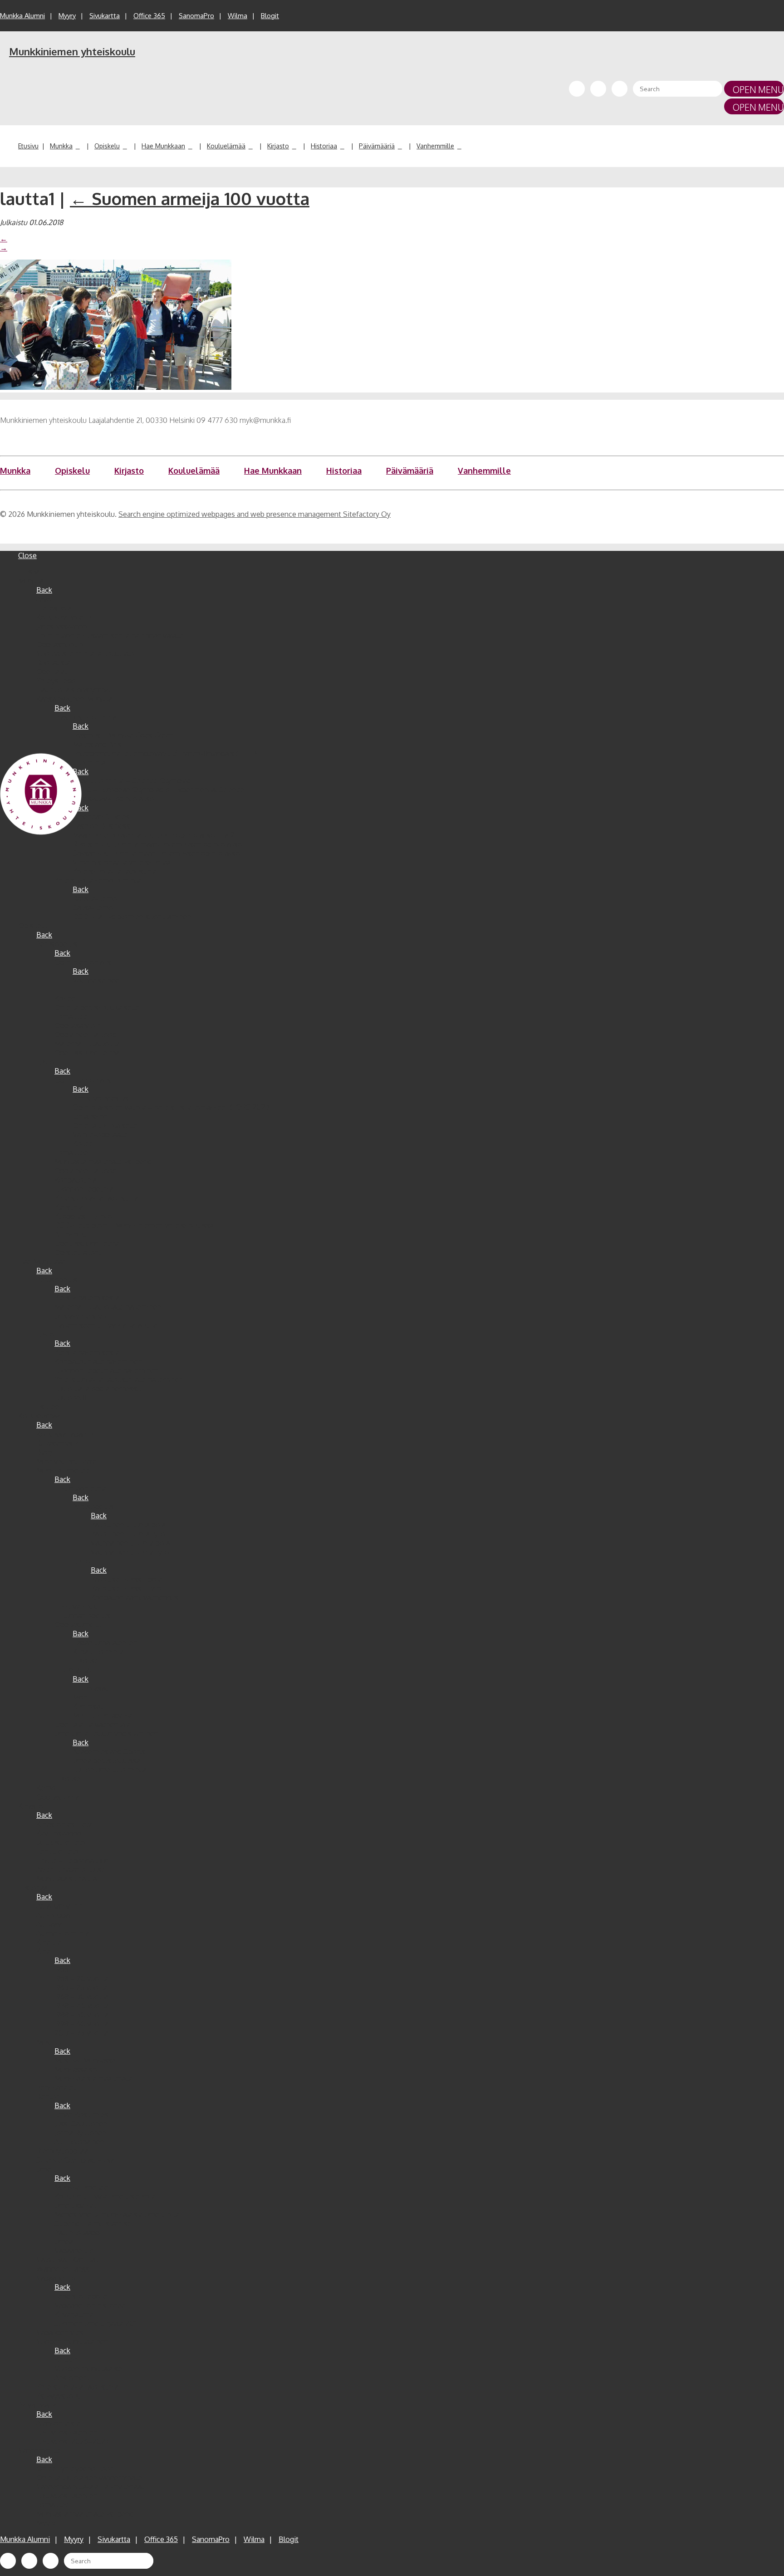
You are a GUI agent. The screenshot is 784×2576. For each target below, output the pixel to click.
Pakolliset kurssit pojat (128, 1579)
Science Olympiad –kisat (77, 2160)
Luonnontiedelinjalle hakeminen (107, 1370)
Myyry (67, 16)
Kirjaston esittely (64, 1824)
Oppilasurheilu (78, 1624)
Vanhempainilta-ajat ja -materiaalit (92, 2487)
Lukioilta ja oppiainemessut (99, 1389)
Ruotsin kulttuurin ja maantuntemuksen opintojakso (157, 844)
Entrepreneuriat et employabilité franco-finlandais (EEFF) (165, 753)
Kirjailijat (50, 1942)
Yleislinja (69, 1207)
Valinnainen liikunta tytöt (131, 1552)
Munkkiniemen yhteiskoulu (72, 51)
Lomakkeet (73, 1016)
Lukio (45, 1062)
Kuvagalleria (74, 2314)
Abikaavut (52, 1924)
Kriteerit (68, 2360)
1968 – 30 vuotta (81, 1997)
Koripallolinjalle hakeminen (98, 1361)
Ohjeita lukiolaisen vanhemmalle (89, 2478)
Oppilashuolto (60, 644)
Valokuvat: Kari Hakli (69, 2260)
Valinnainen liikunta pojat (132, 1543)
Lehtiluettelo (57, 1851)
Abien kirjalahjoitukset (72, 1869)
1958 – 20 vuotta (81, 1978)
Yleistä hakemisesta (87, 1298)
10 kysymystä (58, 1443)
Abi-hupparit (56, 1915)
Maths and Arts (97, 744)
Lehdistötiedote (81, 2296)
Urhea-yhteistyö (81, 1316)
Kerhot (47, 1788)
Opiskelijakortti (79, 1252)
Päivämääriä (377, 146)
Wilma (238, 16)
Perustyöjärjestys (101, 1098)
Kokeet (66, 998)
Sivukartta (105, 16)
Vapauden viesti (62, 2332)
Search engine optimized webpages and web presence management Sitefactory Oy (255, 514)
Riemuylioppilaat (64, 2151)
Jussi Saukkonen (81, 2124)
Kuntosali (88, 1706)
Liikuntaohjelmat (82, 1488)
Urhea (64, 2242)
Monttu (85, 1697)
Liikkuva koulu (77, 1606)
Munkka (61, 146)
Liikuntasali (91, 1688)
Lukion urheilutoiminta (109, 1770)
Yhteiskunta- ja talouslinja (115, 871)
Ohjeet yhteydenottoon (75, 2468)
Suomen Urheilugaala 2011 (96, 2323)
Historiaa (324, 146)
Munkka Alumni (22, 16)
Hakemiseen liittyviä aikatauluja (106, 1325)
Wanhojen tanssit (65, 2269)
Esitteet (49, 1407)
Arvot (45, 599)
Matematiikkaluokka (87, 1044)
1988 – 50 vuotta (81, 2015)
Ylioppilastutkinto (83, 1216)
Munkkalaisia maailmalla (93, 2078)
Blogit (270, 16)
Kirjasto (278, 146)
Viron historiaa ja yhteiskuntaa (122, 862)
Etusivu (28, 146)
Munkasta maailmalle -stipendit (105, 1162)
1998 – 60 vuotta (81, 2024)
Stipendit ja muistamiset (94, 2223)
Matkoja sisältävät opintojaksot (106, 799)
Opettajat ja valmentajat (94, 1724)
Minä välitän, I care (66, 1461)
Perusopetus (57, 944)
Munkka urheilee (63, 1470)
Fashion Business (101, 826)
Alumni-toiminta (63, 1933)
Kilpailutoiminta (98, 1652)
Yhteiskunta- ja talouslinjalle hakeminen (119, 1379)
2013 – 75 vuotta (81, 2033)
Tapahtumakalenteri (105, 1643)
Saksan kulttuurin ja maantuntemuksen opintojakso (156, 853)
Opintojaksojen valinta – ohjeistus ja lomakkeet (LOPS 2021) (171, 1107)
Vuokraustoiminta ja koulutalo (85, 653)
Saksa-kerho (93, 908)
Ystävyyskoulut (61, 2396)
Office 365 (149, 16)
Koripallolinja (76, 1180)
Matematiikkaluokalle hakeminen (108, 1307)
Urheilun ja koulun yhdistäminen (106, 1733)
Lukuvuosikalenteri (67, 2432)
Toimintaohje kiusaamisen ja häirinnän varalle (110, 635)
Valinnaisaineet (97, 980)
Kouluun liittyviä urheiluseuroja (105, 2196)
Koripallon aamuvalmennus (135, 1597)
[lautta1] (116, 387)
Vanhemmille (435, 146)
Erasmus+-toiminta (86, 717)
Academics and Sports (109, 1752)
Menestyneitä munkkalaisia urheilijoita (117, 2214)
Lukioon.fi (71, 1398)
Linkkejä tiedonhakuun (73, 1860)
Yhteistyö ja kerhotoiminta (98, 880)
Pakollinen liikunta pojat (130, 1525)
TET (79, 989)
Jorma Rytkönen (80, 2133)
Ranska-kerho (95, 898)
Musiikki (50, 2042)
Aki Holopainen (79, 2142)
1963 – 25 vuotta (81, 1987)
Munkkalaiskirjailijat (68, 1879)
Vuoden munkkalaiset (90, 2369)
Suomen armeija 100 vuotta (190, 198)
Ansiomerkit (74, 2378)
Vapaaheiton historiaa (90, 2305)
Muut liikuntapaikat (104, 1715)
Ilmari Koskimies (81, 2115)
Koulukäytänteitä (64, 617)
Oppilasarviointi (80, 1025)
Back (44, 590)
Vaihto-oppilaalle (100, 1134)
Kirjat (45, 1951)
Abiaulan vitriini (61, 1906)
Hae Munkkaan (163, 146)
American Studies (101, 817)
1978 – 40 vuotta (82, 2006)
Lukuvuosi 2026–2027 (73, 2441)
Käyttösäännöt (60, 1833)
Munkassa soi (77, 2069)
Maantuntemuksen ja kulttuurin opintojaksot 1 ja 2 (154, 835)
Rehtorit (50, 2096)
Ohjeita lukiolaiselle (105, 1125)
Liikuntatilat (73, 1670)
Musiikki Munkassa (85, 2060)
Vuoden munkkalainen (72, 2341)
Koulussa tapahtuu (67, 1434)
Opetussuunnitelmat (88, 1053)
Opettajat (52, 672)
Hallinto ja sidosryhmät (74, 690)
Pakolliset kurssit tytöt (127, 1588)
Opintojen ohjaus (83, 962)
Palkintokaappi (78, 2233)
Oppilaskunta (58, 1797)
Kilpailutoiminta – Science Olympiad (132, 780)
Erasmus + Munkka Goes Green (123, 735)
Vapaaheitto (74, 2251)
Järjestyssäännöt (63, 626)
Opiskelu (107, 146)
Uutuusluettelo (61, 1842)
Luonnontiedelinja (84, 1189)
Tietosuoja (54, 608)
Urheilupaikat (76, 2205)
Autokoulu (71, 1234)
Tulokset (87, 1661)
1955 (61, 1969)
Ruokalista (53, 662)
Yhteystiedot (57, 681)
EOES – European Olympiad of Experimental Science (159, 790)
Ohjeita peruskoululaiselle (97, 1007)
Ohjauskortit (93, 1116)
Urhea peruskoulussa (106, 1761)
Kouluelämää (226, 146)
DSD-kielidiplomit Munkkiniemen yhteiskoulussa (134, 1225)
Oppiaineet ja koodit (88, 1035)
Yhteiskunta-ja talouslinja (77, 2387)
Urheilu (48, 2169)
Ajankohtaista (59, 2423)
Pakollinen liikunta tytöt (129, 1534)
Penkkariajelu (58, 2087)
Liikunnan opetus (82, 1615)
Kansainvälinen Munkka (74, 699)
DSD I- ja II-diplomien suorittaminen (132, 917)
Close (27, 555)
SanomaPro (196, 16)
